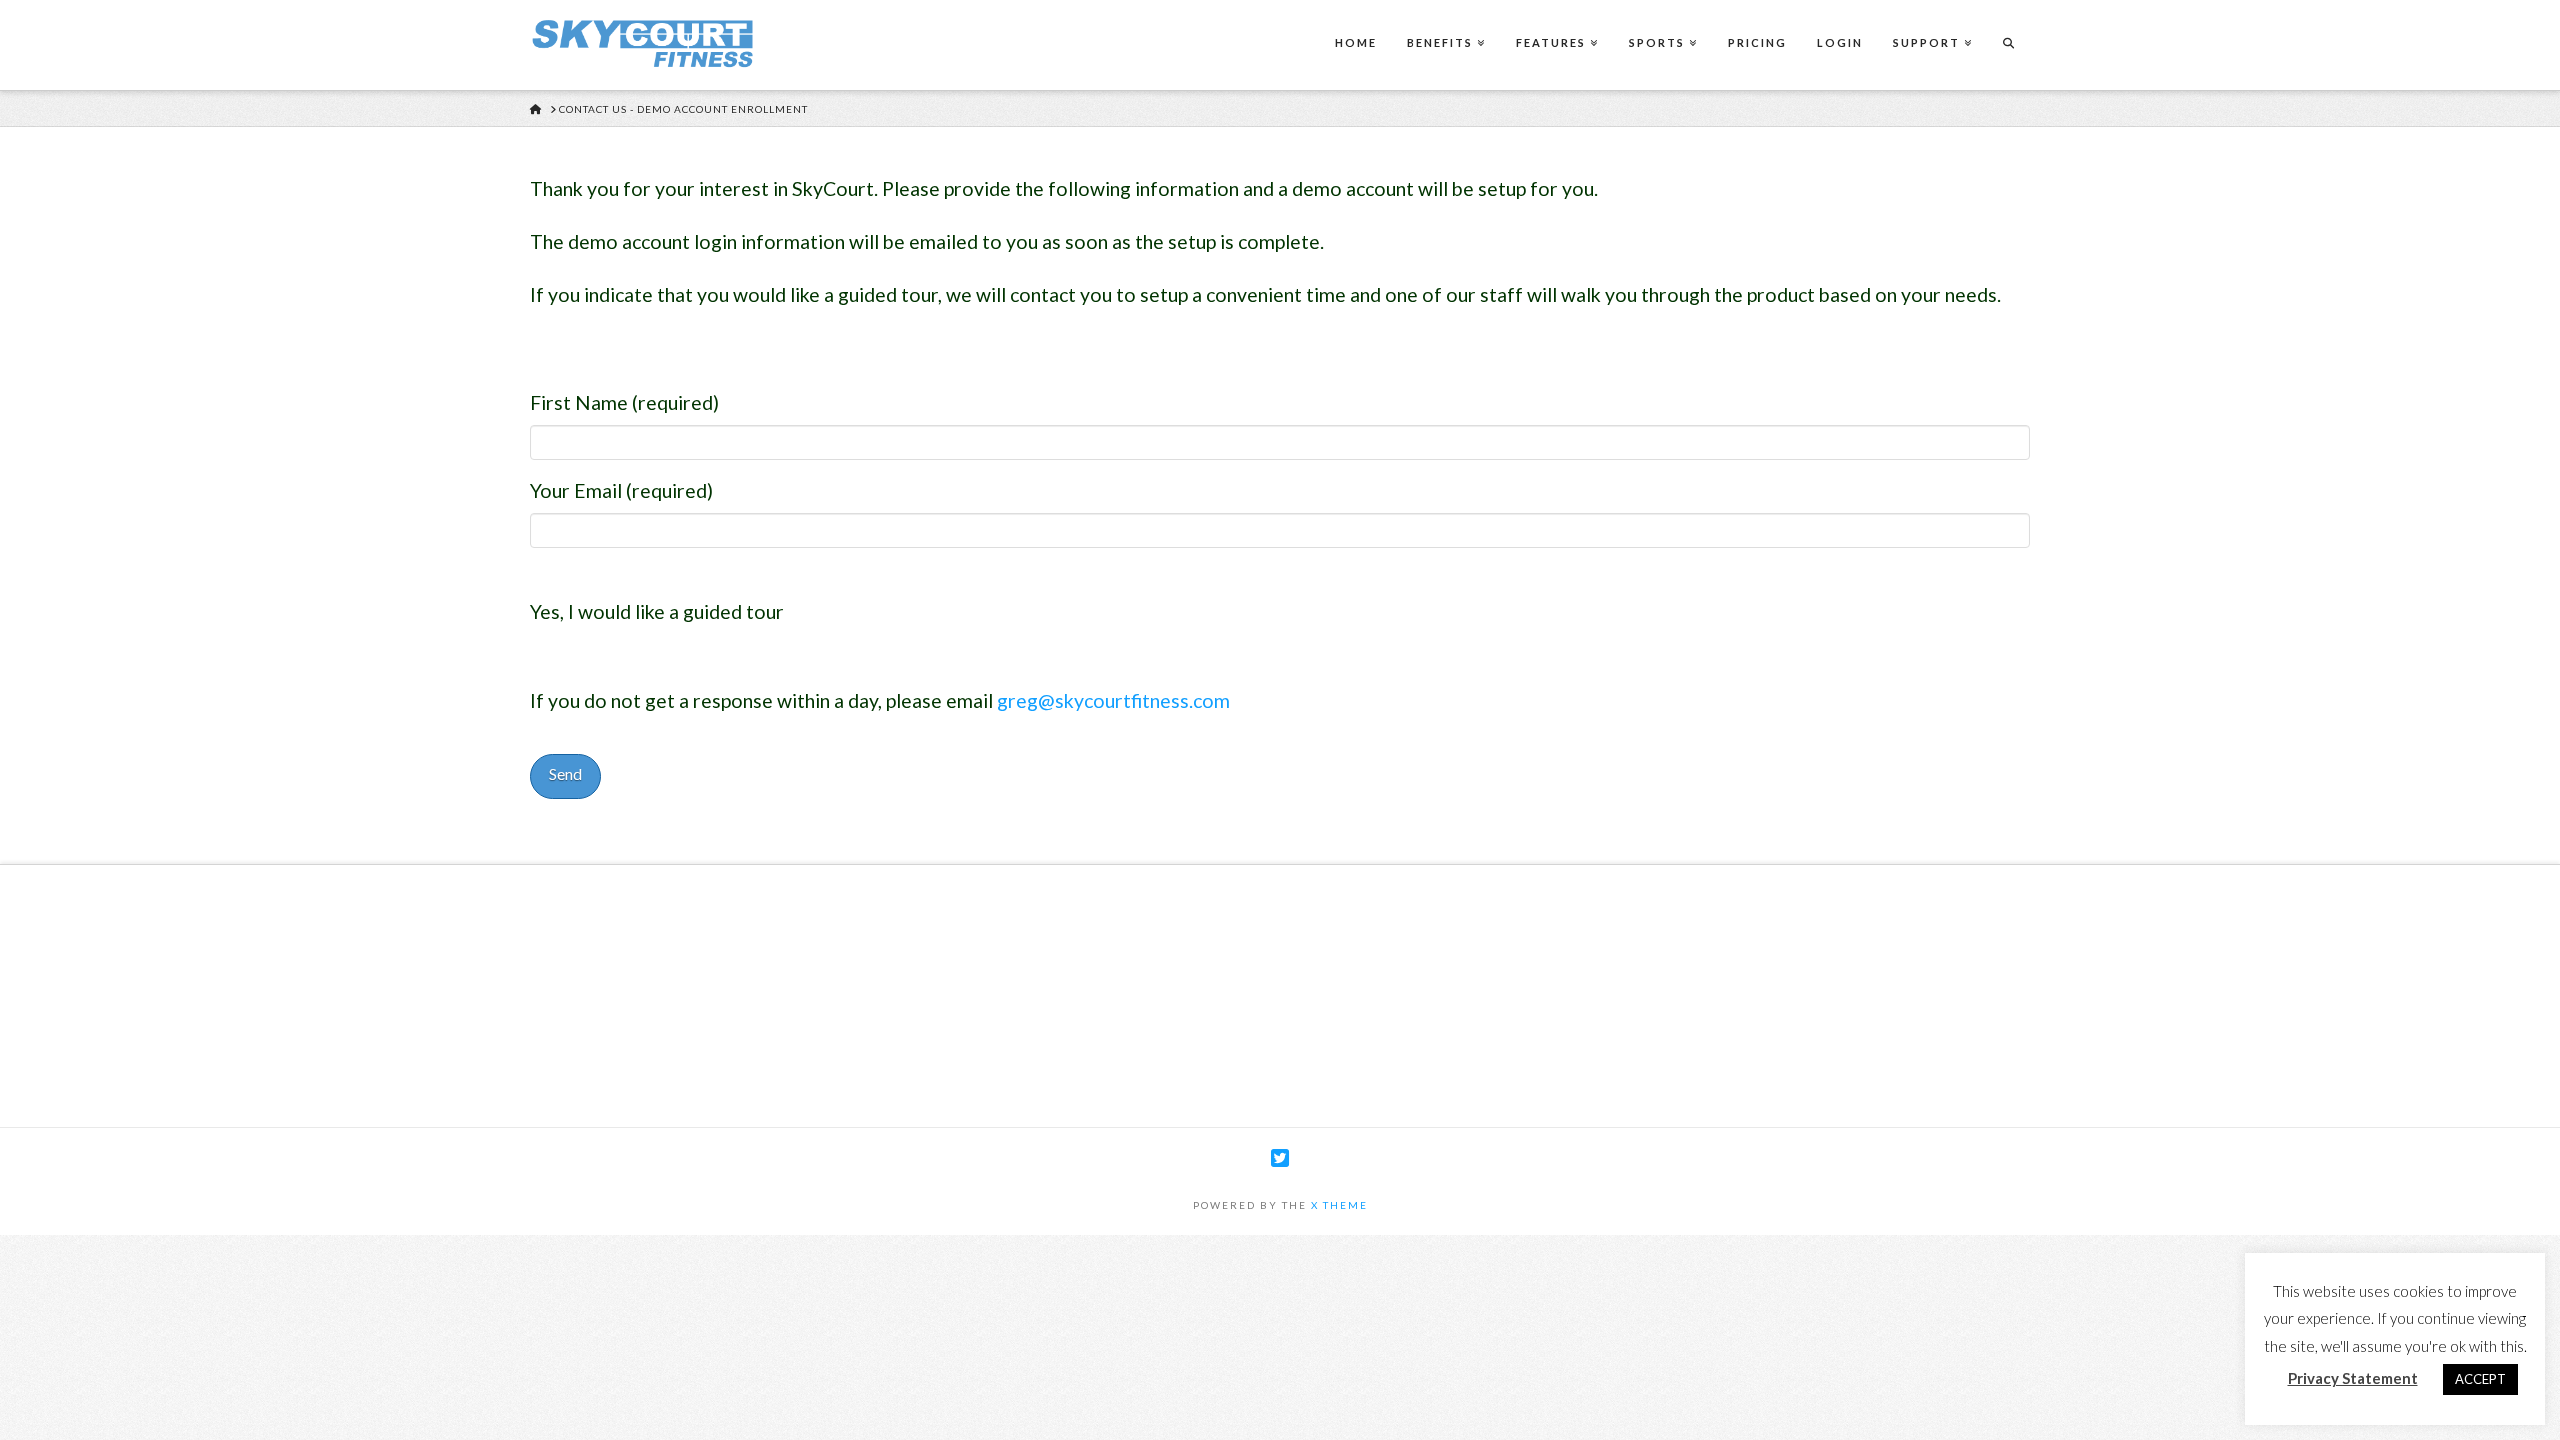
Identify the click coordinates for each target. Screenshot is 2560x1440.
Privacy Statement (2353, 1378)
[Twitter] (1280, 1158)
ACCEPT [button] (2480, 1379)
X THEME (1339, 1205)
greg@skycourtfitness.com (1113, 700)
